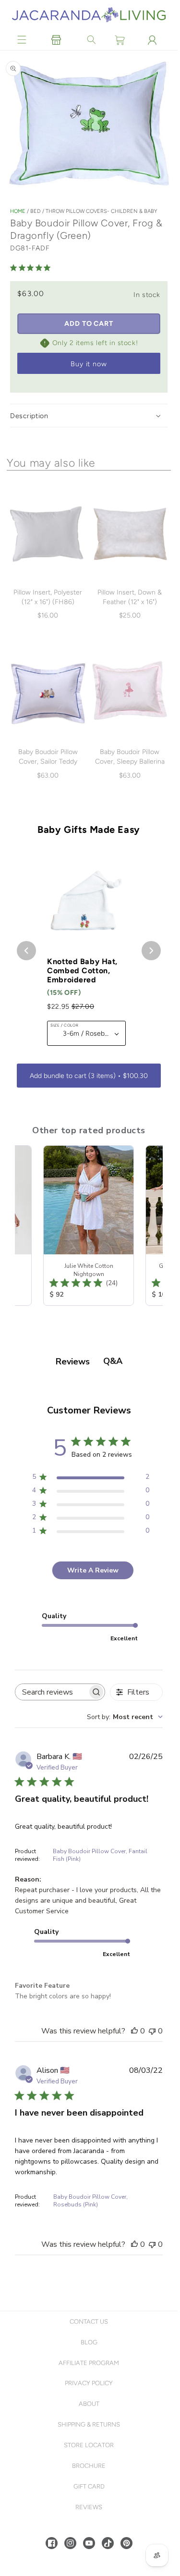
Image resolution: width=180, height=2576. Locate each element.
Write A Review (93, 1570)
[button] (22, 40)
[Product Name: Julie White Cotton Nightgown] (89, 1226)
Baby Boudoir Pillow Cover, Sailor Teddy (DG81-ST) (48, 762)
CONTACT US (89, 2322)
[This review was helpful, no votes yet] (134, 2031)
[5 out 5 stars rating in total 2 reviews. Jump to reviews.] (32, 268)
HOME (18, 211)
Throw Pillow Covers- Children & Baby (101, 211)
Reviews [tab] (73, 1362)
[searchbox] (51, 1692)
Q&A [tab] (113, 1361)
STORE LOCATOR (89, 2445)
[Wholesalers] (56, 40)
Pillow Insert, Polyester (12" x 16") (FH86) (48, 597)
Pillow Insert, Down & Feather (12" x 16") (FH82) (130, 602)
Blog (89, 2342)
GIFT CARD (89, 2486)
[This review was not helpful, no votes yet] (152, 2031)
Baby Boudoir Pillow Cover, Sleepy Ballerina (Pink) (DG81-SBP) (130, 762)
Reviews (89, 2507)
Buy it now (89, 364)
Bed (36, 211)
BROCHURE (89, 2466)
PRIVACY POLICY (89, 2383)
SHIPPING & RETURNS (89, 2424)
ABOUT (89, 2404)
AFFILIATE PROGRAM (89, 2363)
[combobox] (125, 1717)
